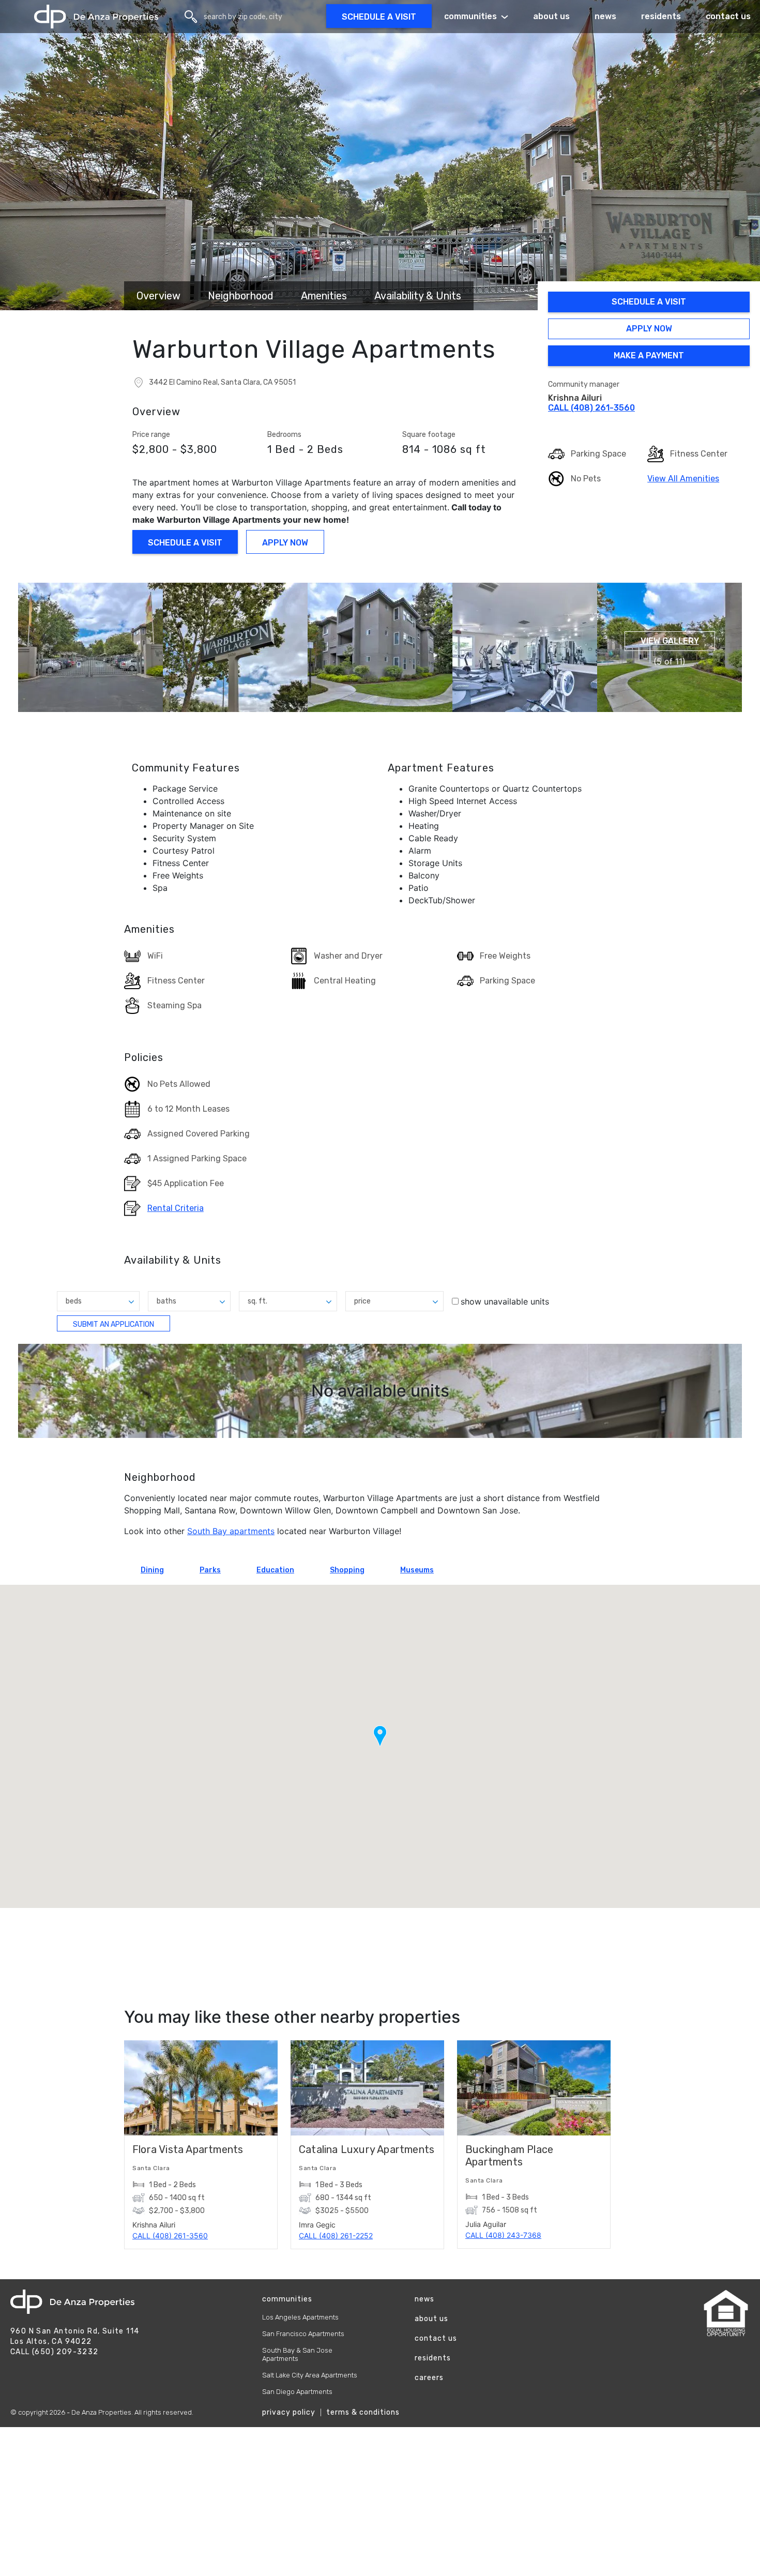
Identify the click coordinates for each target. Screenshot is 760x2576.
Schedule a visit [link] (379, 17)
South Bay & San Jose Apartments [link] (297, 2354)
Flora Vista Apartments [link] (188, 2149)
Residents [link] (661, 16)
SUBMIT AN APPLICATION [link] (115, 1326)
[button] (90, 647)
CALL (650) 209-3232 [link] (55, 2352)
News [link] (605, 16)
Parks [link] (210, 1570)
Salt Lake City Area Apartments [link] (310, 2375)
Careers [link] (429, 2378)
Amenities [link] (324, 296)
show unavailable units (505, 1301)
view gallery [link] (670, 641)
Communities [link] (470, 16)
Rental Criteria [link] (176, 1209)
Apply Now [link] (642, 330)
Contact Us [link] (436, 2338)
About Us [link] (551, 16)
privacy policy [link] (289, 2412)
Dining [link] (152, 1570)
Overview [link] (158, 296)
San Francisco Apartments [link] (303, 2334)
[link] (96, 17)
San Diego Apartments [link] (297, 2392)
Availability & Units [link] (418, 296)
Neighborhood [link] (241, 296)
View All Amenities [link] (683, 479)
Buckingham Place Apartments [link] (509, 2156)
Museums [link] (417, 1570)
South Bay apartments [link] (231, 1531)
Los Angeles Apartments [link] (300, 2317)
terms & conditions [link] (363, 2412)
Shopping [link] (347, 1570)
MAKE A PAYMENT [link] (648, 357)
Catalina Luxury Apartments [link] (367, 2149)
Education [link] (275, 1570)
